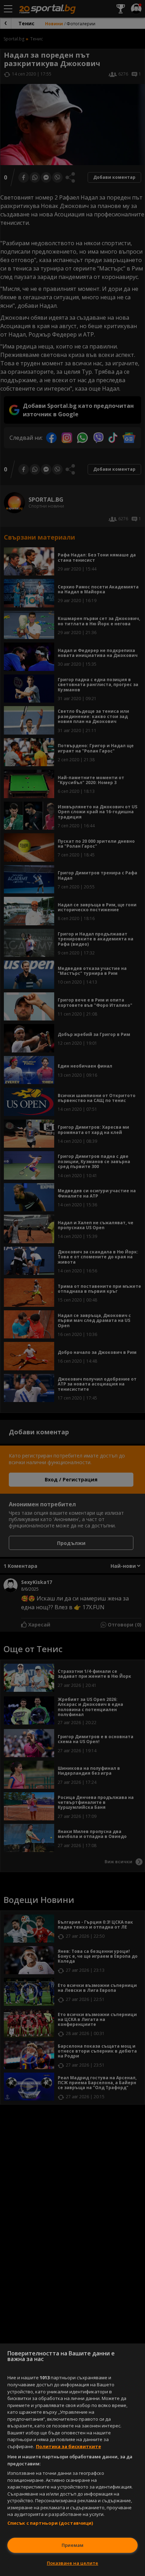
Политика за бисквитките (68, 2446)
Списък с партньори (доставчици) (50, 2523)
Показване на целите (72, 2563)
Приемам (72, 2545)
